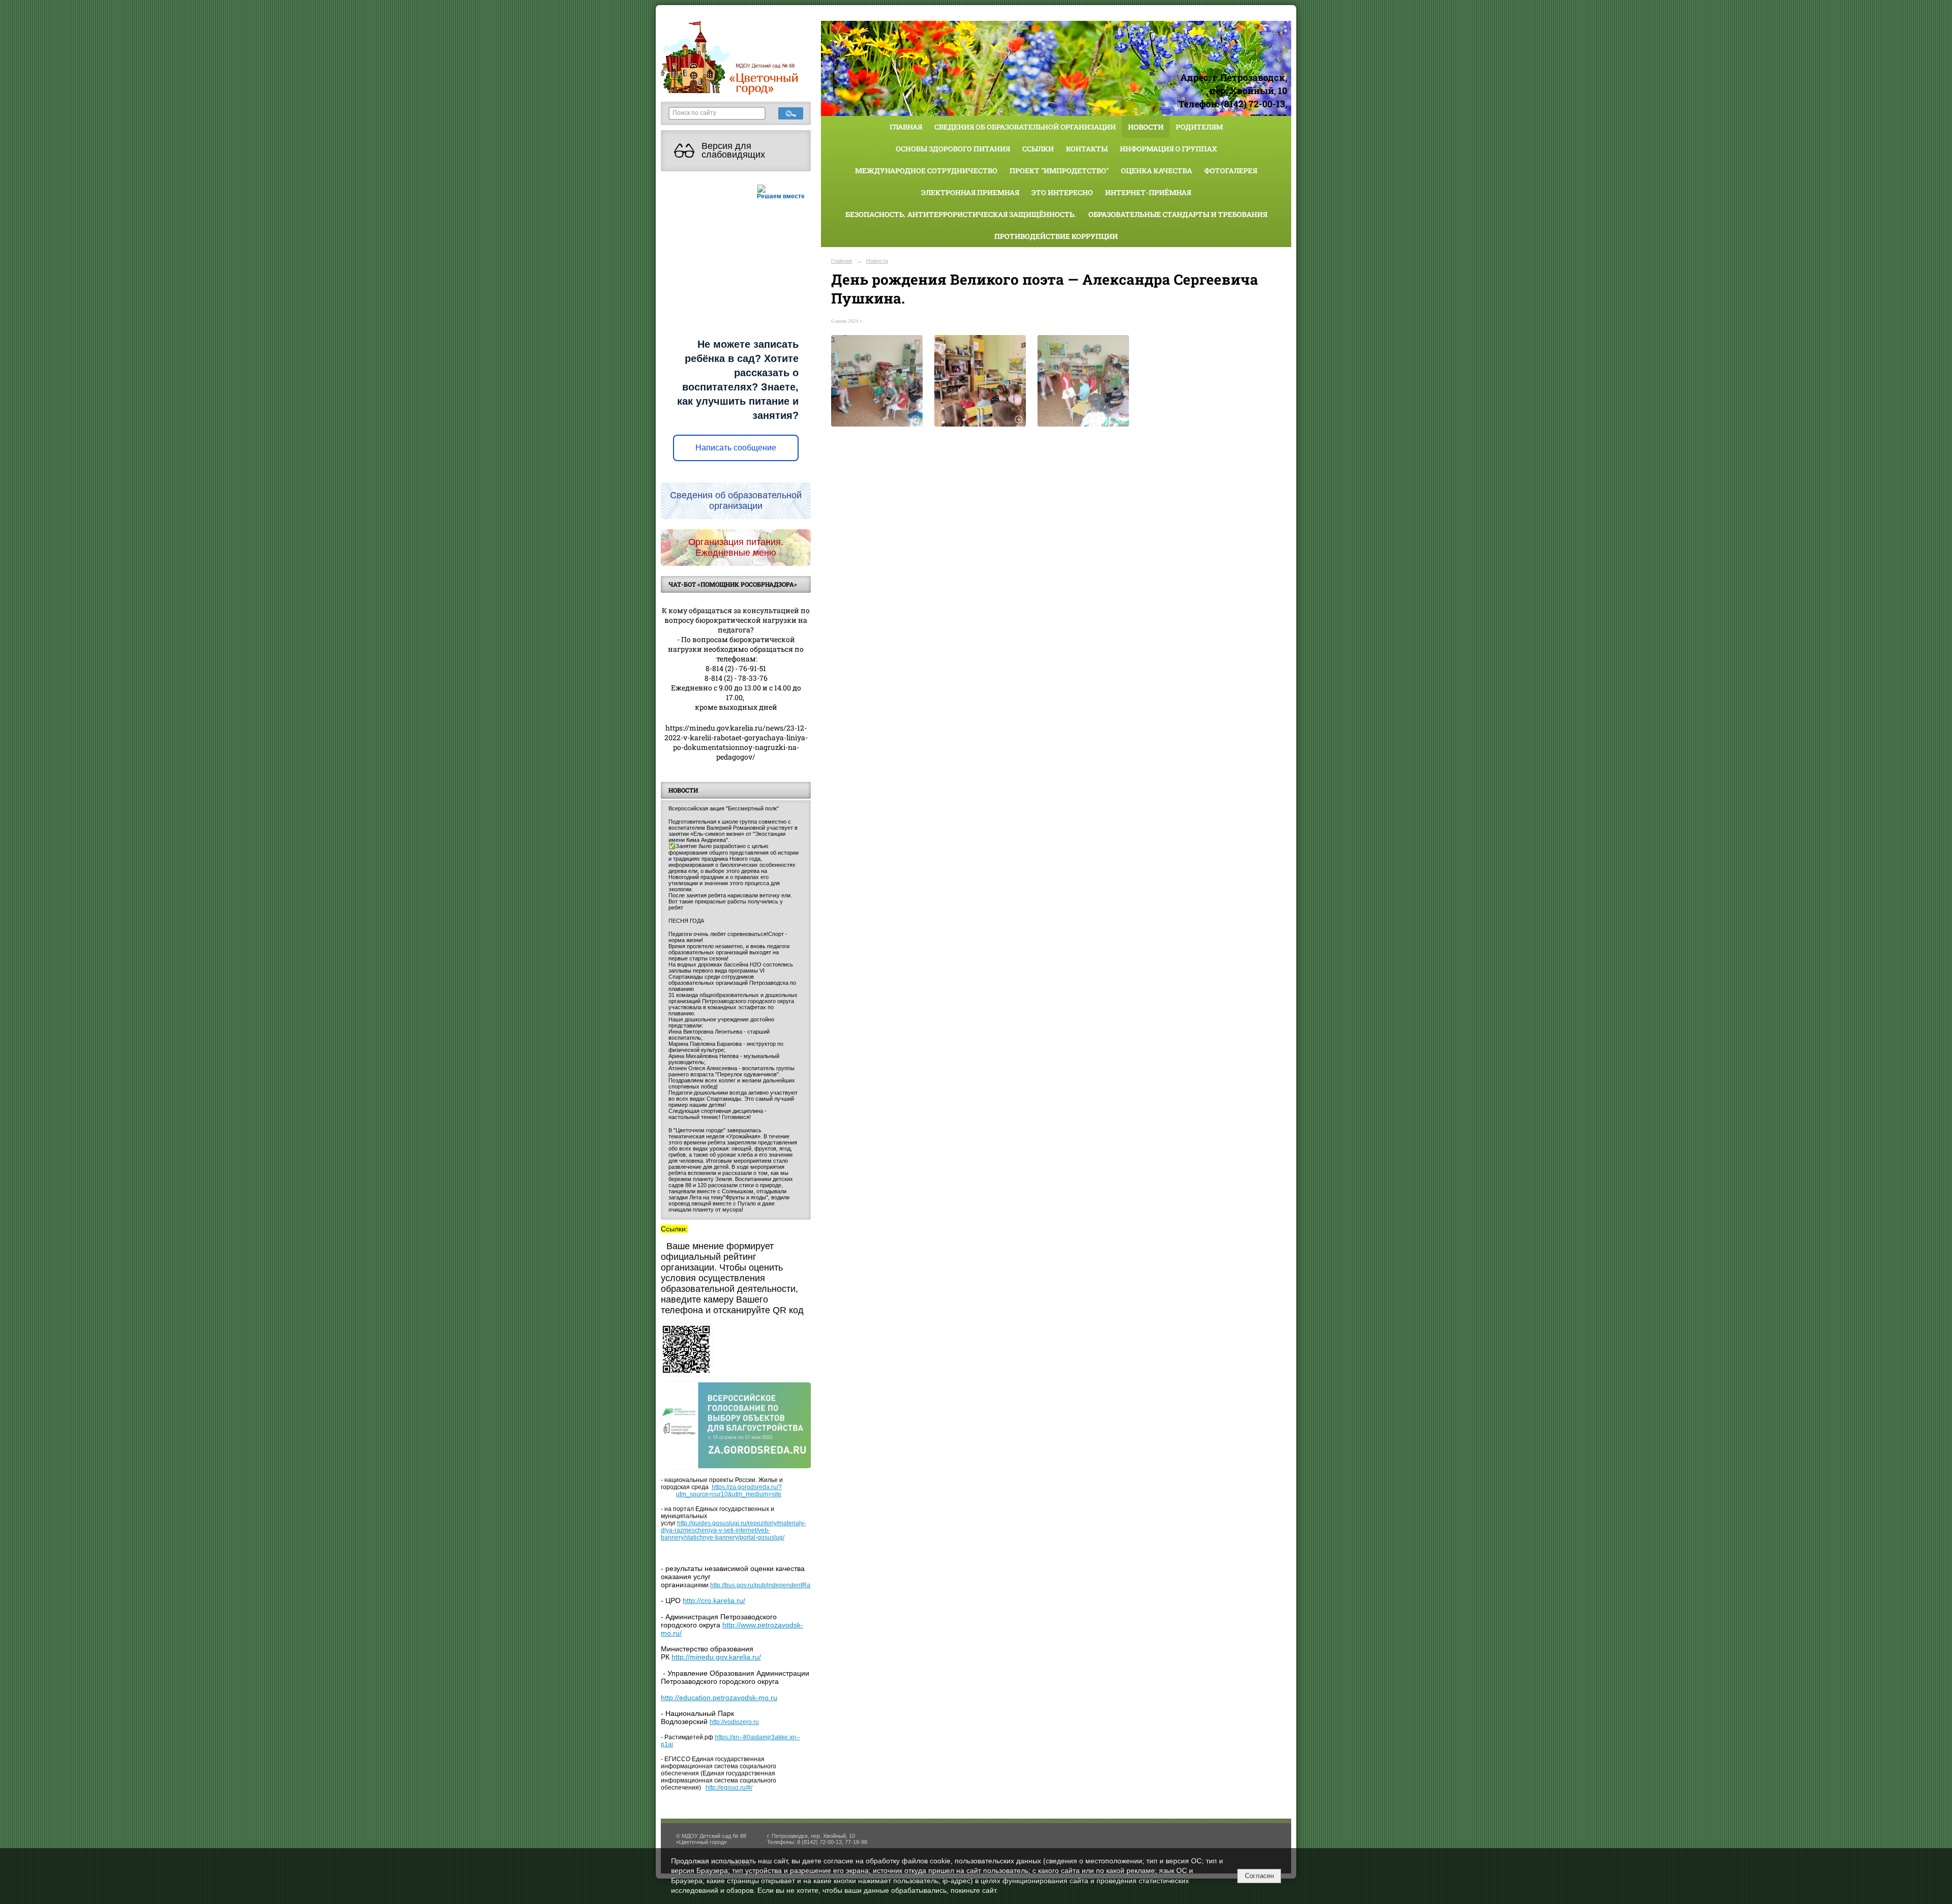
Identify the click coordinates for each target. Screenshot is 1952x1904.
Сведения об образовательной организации (1025, 127)
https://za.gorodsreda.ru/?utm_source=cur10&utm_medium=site (729, 1491)
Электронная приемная (970, 192)
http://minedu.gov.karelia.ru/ (716, 1657)
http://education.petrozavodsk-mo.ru (719, 1698)
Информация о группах (1168, 149)
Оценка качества (1156, 171)
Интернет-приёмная (1148, 192)
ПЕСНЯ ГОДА (686, 921)
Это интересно (1062, 192)
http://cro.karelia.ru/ (714, 1600)
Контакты (1087, 149)
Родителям (1199, 127)
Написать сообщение (736, 448)
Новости (1146, 127)
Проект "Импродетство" (1059, 171)
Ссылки (1038, 149)
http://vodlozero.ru (734, 1722)
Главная (906, 127)
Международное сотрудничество (926, 171)
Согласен (1259, 1876)
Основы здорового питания (953, 149)
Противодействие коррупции (1056, 236)
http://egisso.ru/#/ (729, 1788)
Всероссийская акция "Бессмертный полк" (724, 808)
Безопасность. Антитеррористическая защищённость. (961, 214)
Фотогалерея (1231, 171)
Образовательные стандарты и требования (1178, 214)
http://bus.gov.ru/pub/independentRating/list (770, 1585)
